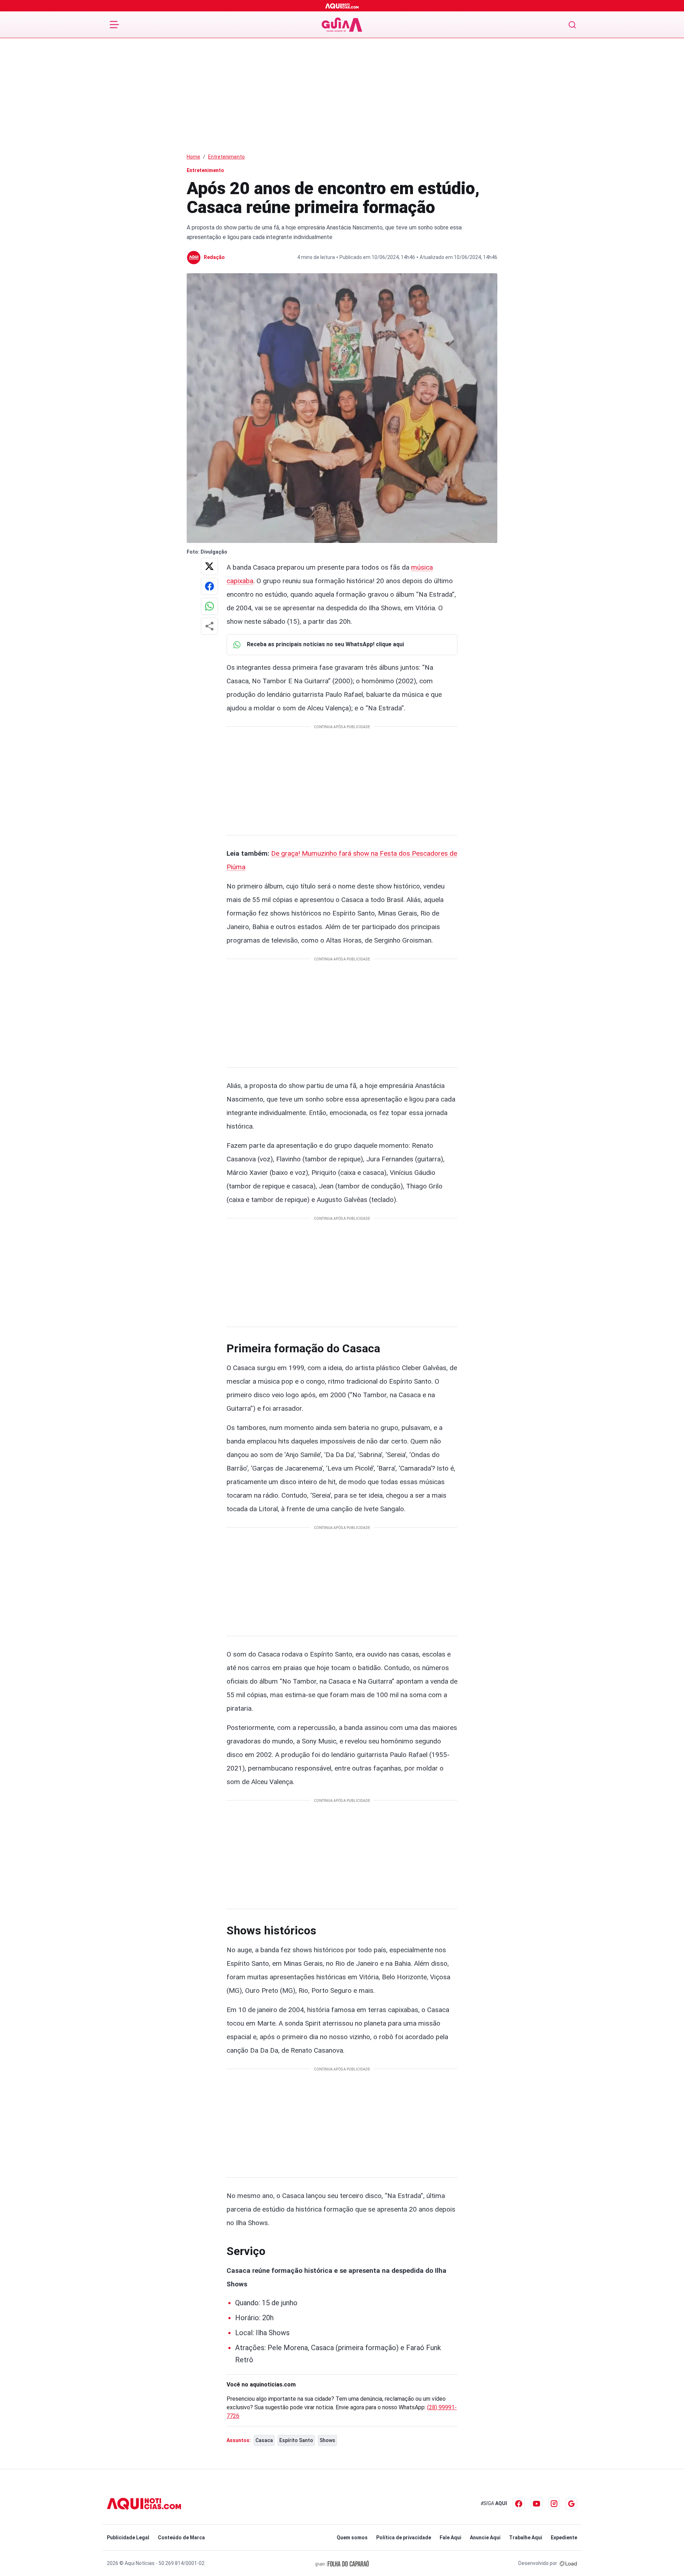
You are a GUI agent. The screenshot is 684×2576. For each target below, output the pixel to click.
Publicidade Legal (128, 2538)
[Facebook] (519, 2504)
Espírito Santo (296, 2440)
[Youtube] (537, 2504)
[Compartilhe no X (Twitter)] (209, 566)
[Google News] (571, 2504)
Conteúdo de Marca (181, 2538)
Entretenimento (226, 157)
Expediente (564, 2538)
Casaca (264, 2440)
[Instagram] (554, 2504)
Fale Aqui (450, 2538)
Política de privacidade (404, 2538)
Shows (327, 2440)
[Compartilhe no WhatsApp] (209, 606)
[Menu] (114, 25)
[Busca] (572, 25)
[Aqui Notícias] (342, 6)
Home (193, 157)
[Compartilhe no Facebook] (209, 586)
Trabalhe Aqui (526, 2538)
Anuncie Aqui (485, 2538)
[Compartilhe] (209, 626)
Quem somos (352, 2538)
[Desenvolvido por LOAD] (568, 2563)
